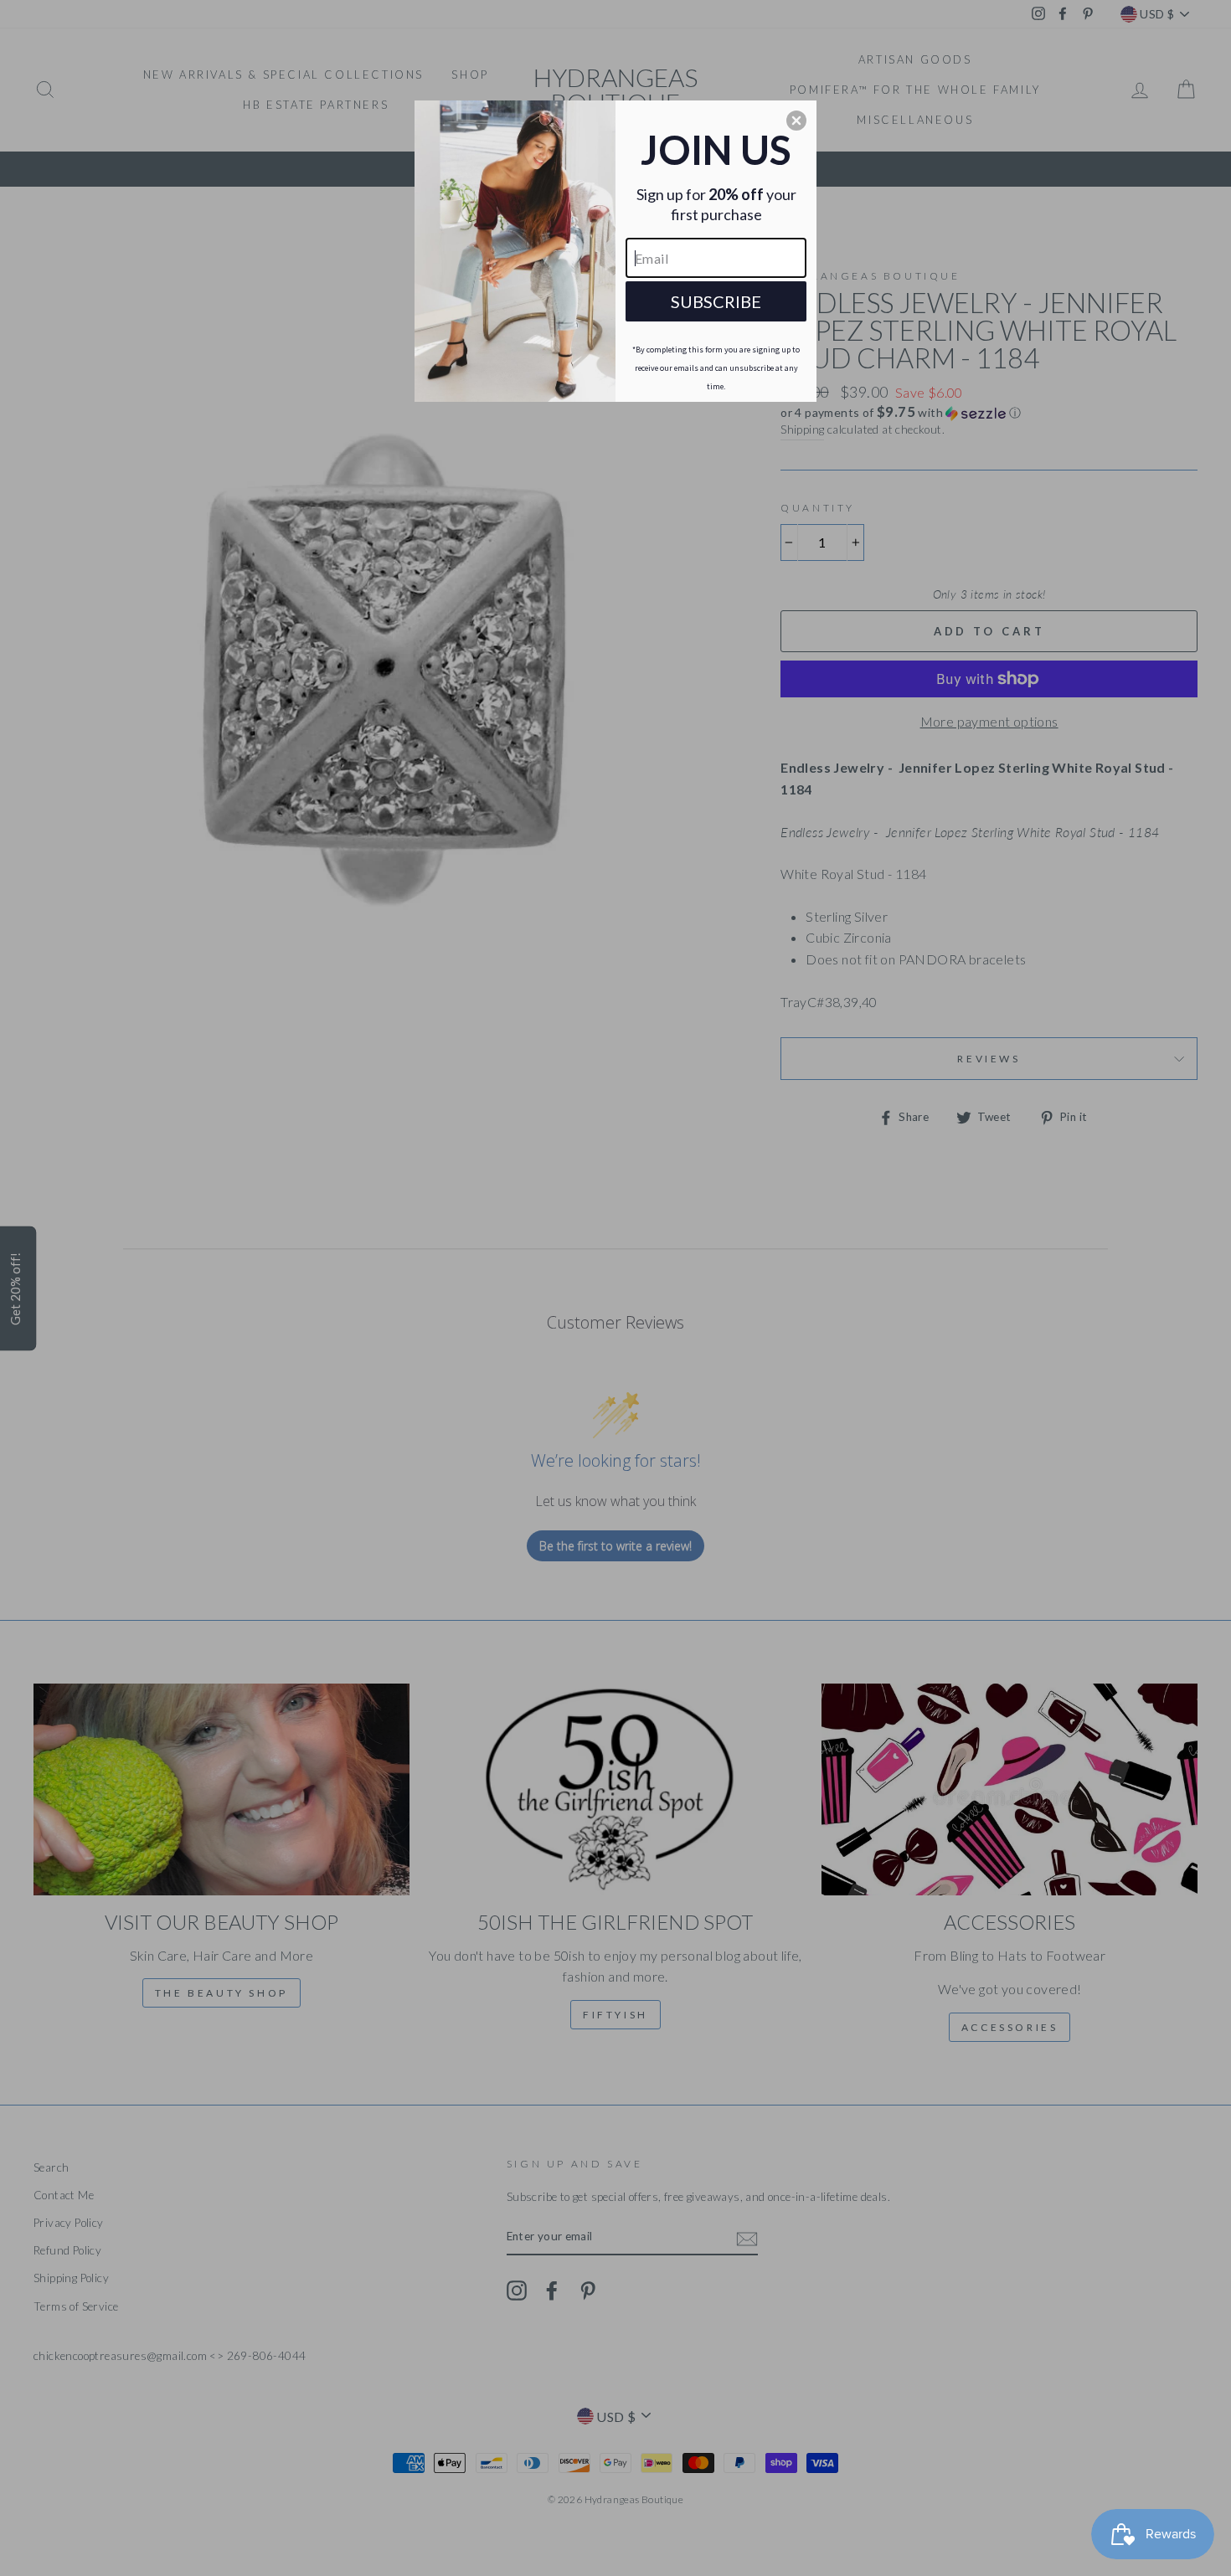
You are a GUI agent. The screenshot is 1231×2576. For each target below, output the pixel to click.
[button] (796, 121)
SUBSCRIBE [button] (716, 301)
